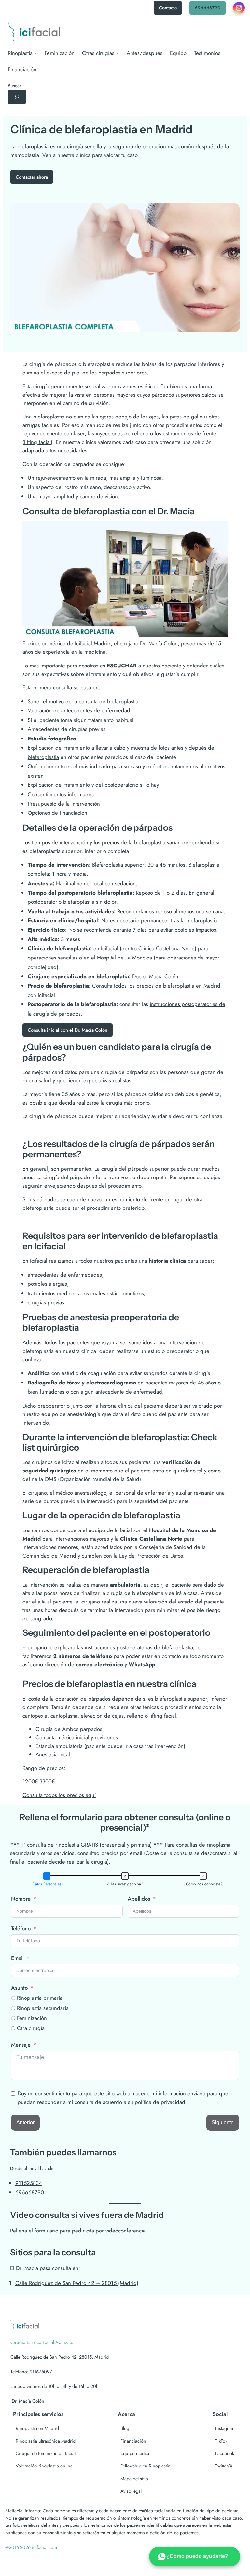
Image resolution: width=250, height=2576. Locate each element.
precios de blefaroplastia (165, 986)
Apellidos (139, 1899)
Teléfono (21, 1928)
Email (17, 1958)
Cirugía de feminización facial (46, 2453)
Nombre (21, 1899)
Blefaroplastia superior (118, 865)
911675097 (41, 2371)
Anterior (25, 2122)
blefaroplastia (123, 701)
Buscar (14, 86)
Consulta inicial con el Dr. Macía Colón (68, 1030)
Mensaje (21, 2045)
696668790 (208, 8)
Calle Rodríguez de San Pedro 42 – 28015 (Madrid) (77, 2283)
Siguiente (223, 2122)
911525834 (29, 2183)
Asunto (19, 1988)
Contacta (168, 8)
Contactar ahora (32, 177)
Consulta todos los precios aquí (59, 1795)
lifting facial (37, 442)
